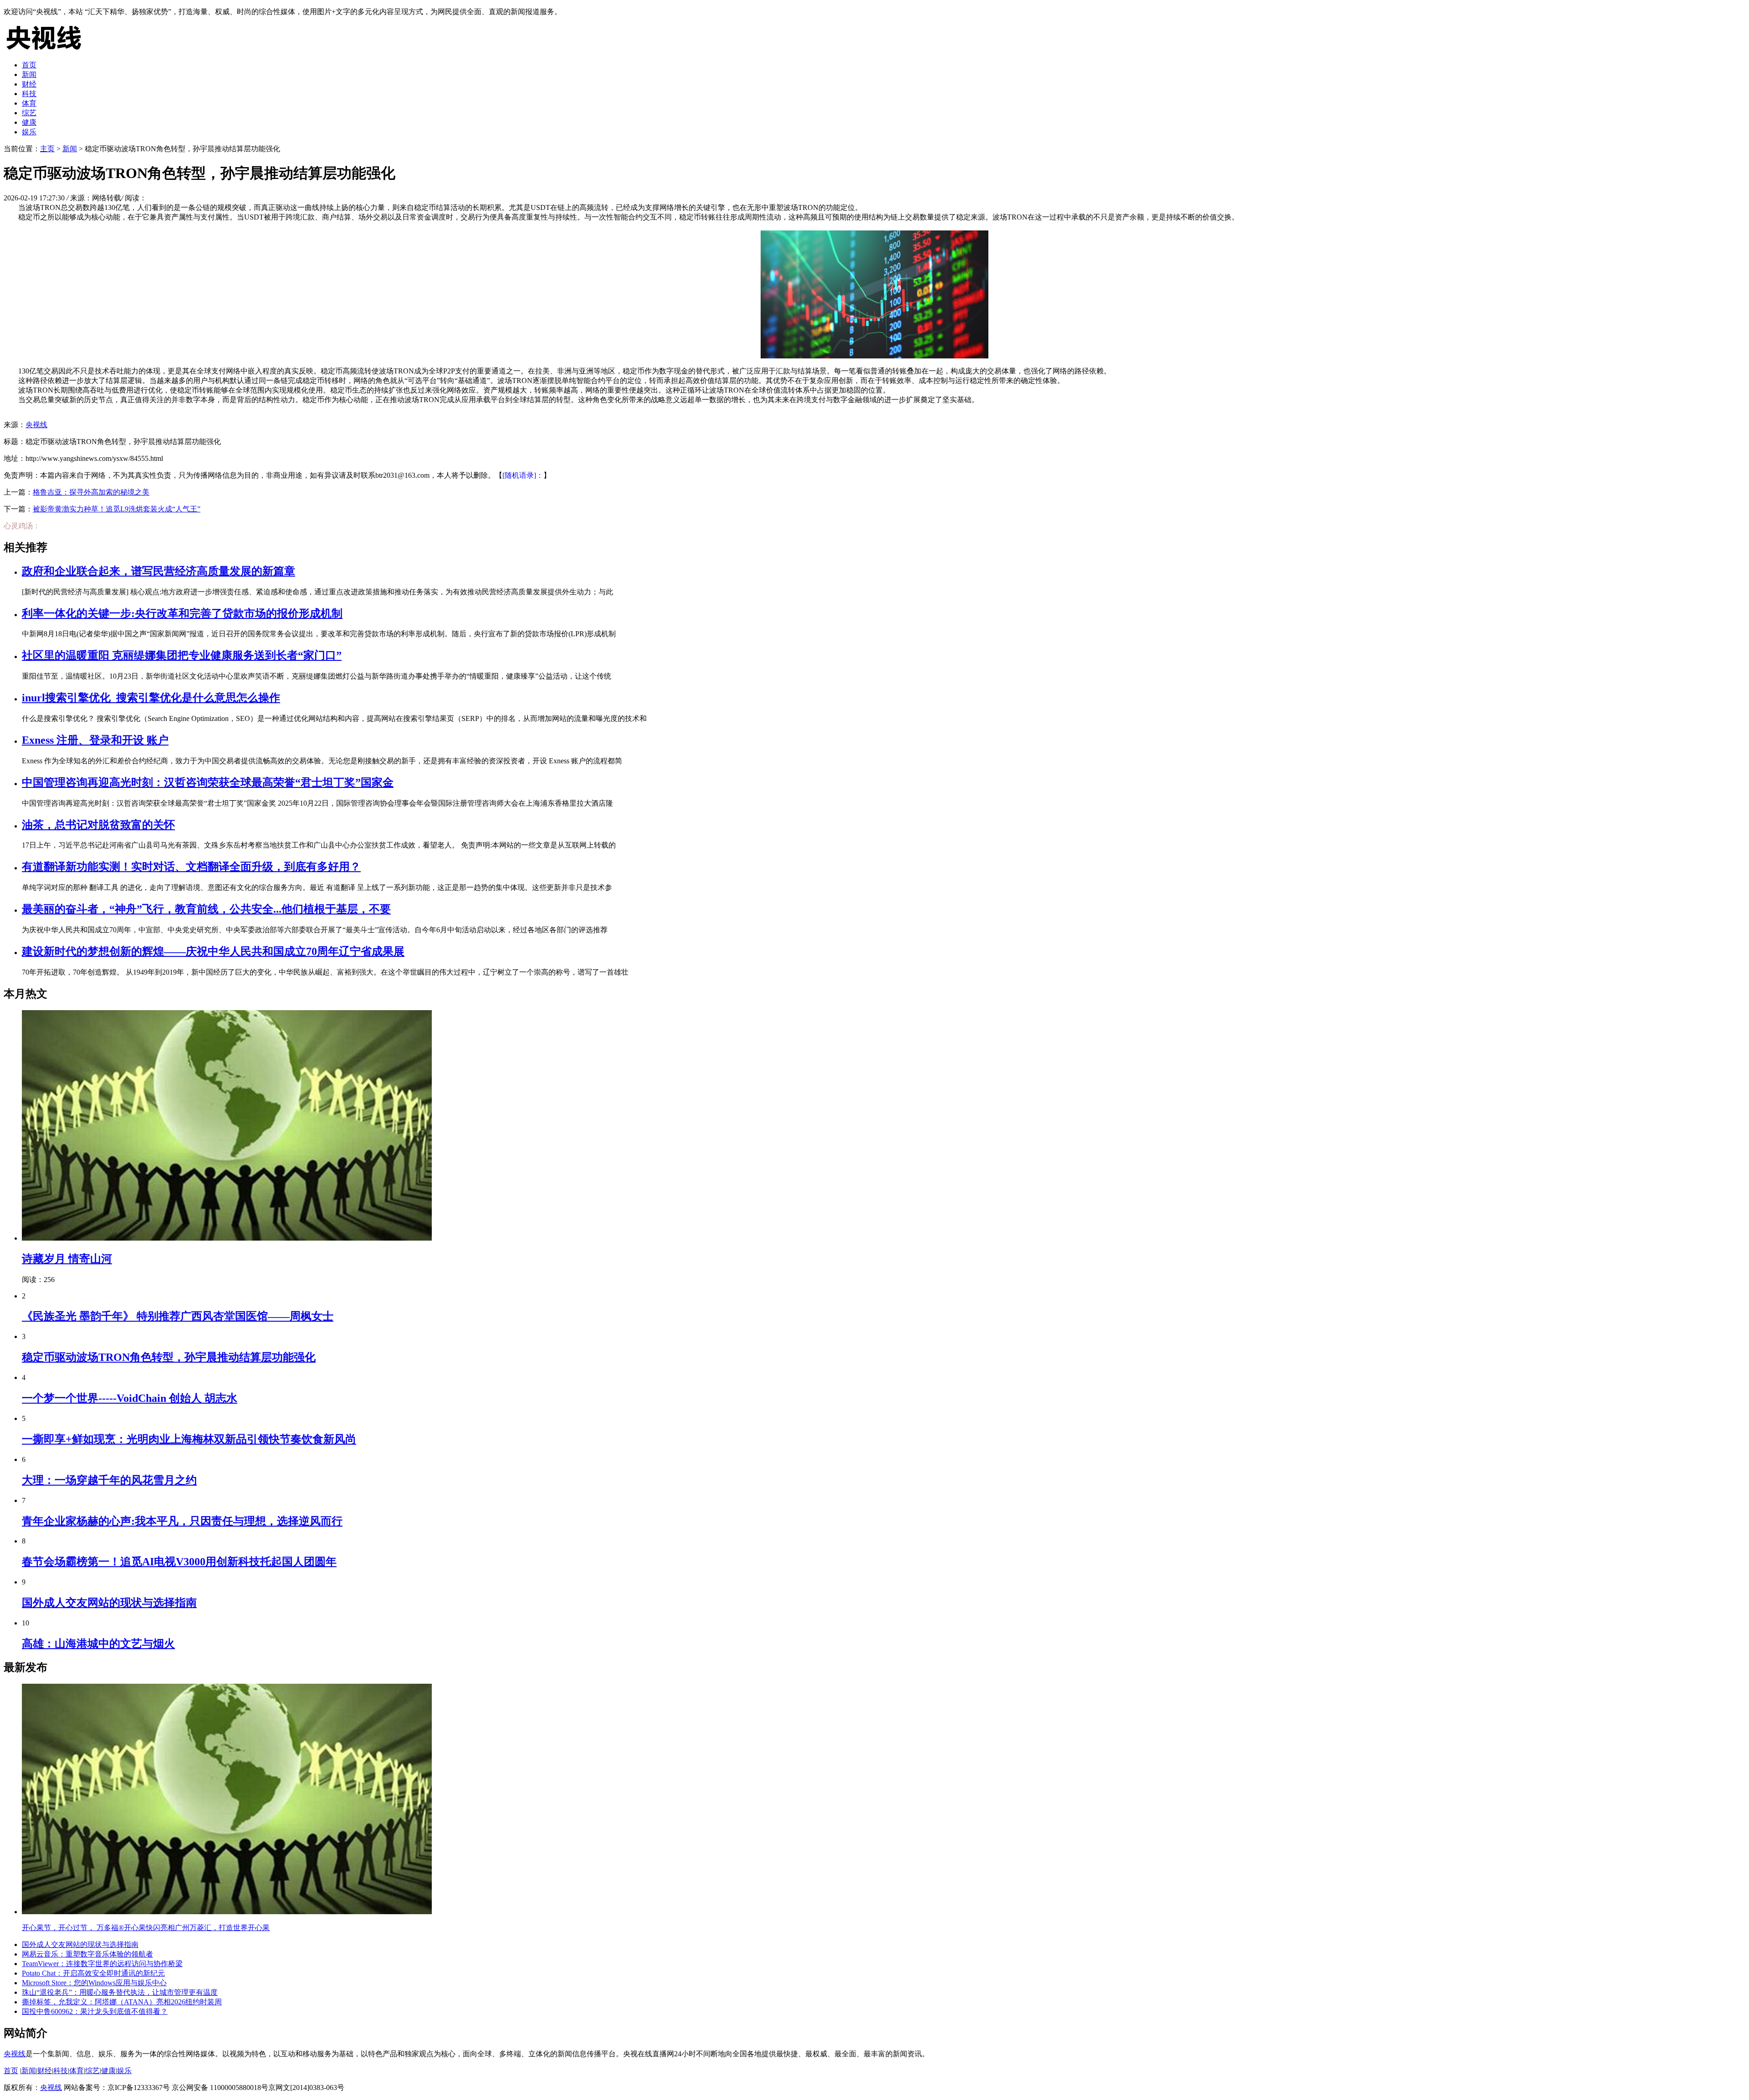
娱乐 (29, 132)
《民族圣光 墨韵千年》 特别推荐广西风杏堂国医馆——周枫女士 (178, 1316)
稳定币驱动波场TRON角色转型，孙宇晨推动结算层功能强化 (169, 1357)
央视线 (36, 425)
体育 (29, 103)
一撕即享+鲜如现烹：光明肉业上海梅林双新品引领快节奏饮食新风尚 (189, 1439)
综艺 (29, 113)
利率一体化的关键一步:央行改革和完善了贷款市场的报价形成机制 (182, 613)
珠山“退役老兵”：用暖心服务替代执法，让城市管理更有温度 (120, 1992)
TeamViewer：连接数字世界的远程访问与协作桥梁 (102, 1964)
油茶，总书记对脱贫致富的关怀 (98, 825)
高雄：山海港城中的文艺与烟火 (98, 1644)
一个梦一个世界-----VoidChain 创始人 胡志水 (130, 1398)
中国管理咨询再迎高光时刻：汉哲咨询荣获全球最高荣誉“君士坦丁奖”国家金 (208, 782)
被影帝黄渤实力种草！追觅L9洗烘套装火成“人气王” (117, 509)
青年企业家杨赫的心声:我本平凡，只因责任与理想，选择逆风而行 (182, 1521)
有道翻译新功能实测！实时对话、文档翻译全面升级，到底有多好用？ (191, 867)
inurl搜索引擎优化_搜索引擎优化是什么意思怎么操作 (151, 698)
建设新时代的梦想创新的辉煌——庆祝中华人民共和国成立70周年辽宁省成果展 (213, 951)
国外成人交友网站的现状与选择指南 (109, 1603)
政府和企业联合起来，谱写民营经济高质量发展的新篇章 (159, 571)
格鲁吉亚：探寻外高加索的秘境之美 (91, 492)
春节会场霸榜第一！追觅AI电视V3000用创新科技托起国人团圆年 (179, 1562)
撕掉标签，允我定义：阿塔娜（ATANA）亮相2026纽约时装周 (122, 2002)
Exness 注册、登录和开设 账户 (95, 740)
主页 (47, 149)
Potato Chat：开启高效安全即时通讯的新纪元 (93, 1973)
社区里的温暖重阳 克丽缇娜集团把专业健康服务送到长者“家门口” (182, 655)
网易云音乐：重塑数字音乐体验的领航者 (87, 1954)
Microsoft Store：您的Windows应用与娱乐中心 (94, 1983)
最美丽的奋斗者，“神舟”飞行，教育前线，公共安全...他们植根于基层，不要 (206, 909)
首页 (29, 65)
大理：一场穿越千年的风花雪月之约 (109, 1480)
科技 (29, 94)
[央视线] (49, 49)
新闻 (29, 74)
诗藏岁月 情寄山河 (67, 1259)
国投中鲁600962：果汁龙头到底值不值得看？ (95, 2011)
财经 (29, 84)
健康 (29, 122)
